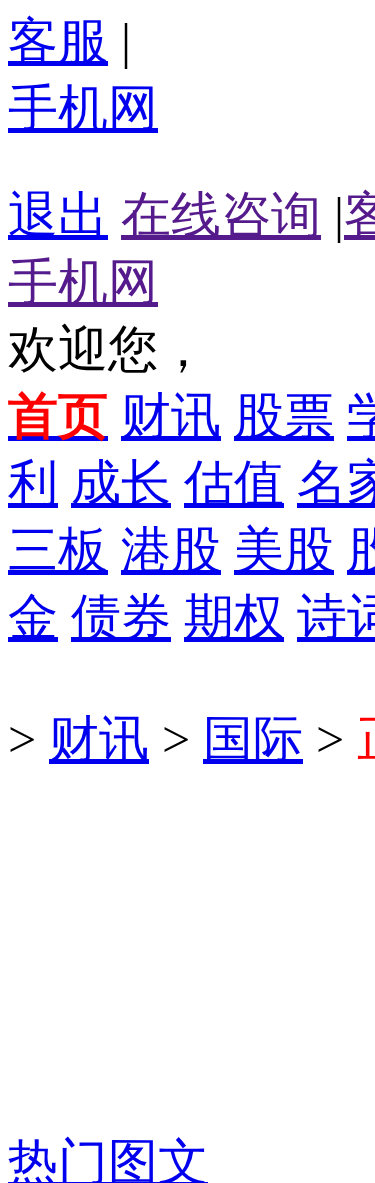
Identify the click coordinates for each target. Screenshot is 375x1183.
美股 (284, 550)
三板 (58, 550)
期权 (234, 617)
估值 (234, 483)
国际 (253, 739)
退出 (58, 215)
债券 (121, 617)
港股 (171, 550)
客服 (58, 41)
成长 (121, 483)
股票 (284, 416)
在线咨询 (221, 215)
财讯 (171, 416)
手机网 (83, 108)
